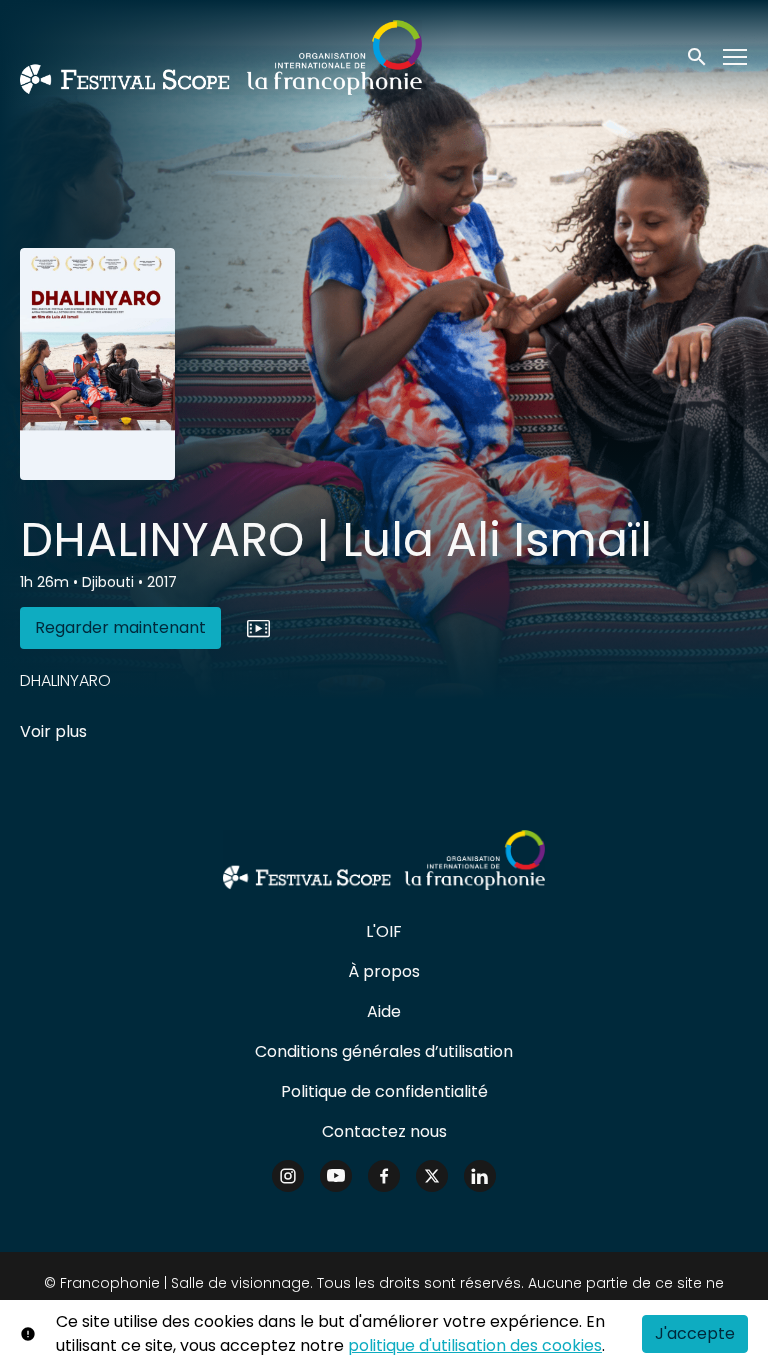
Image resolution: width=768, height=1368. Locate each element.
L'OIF (384, 931)
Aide (384, 1011)
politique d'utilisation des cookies (475, 1345)
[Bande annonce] (258, 628)
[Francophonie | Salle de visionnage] (383, 860)
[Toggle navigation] (736, 57)
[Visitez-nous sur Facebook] (384, 1176)
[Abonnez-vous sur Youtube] (336, 1176)
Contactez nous (384, 1131)
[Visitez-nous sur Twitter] (432, 1176)
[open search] (698, 57)
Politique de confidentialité (384, 1091)
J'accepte (695, 1333)
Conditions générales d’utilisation (384, 1051)
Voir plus (53, 731)
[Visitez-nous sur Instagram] (288, 1176)
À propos (384, 971)
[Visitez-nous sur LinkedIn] (480, 1176)
